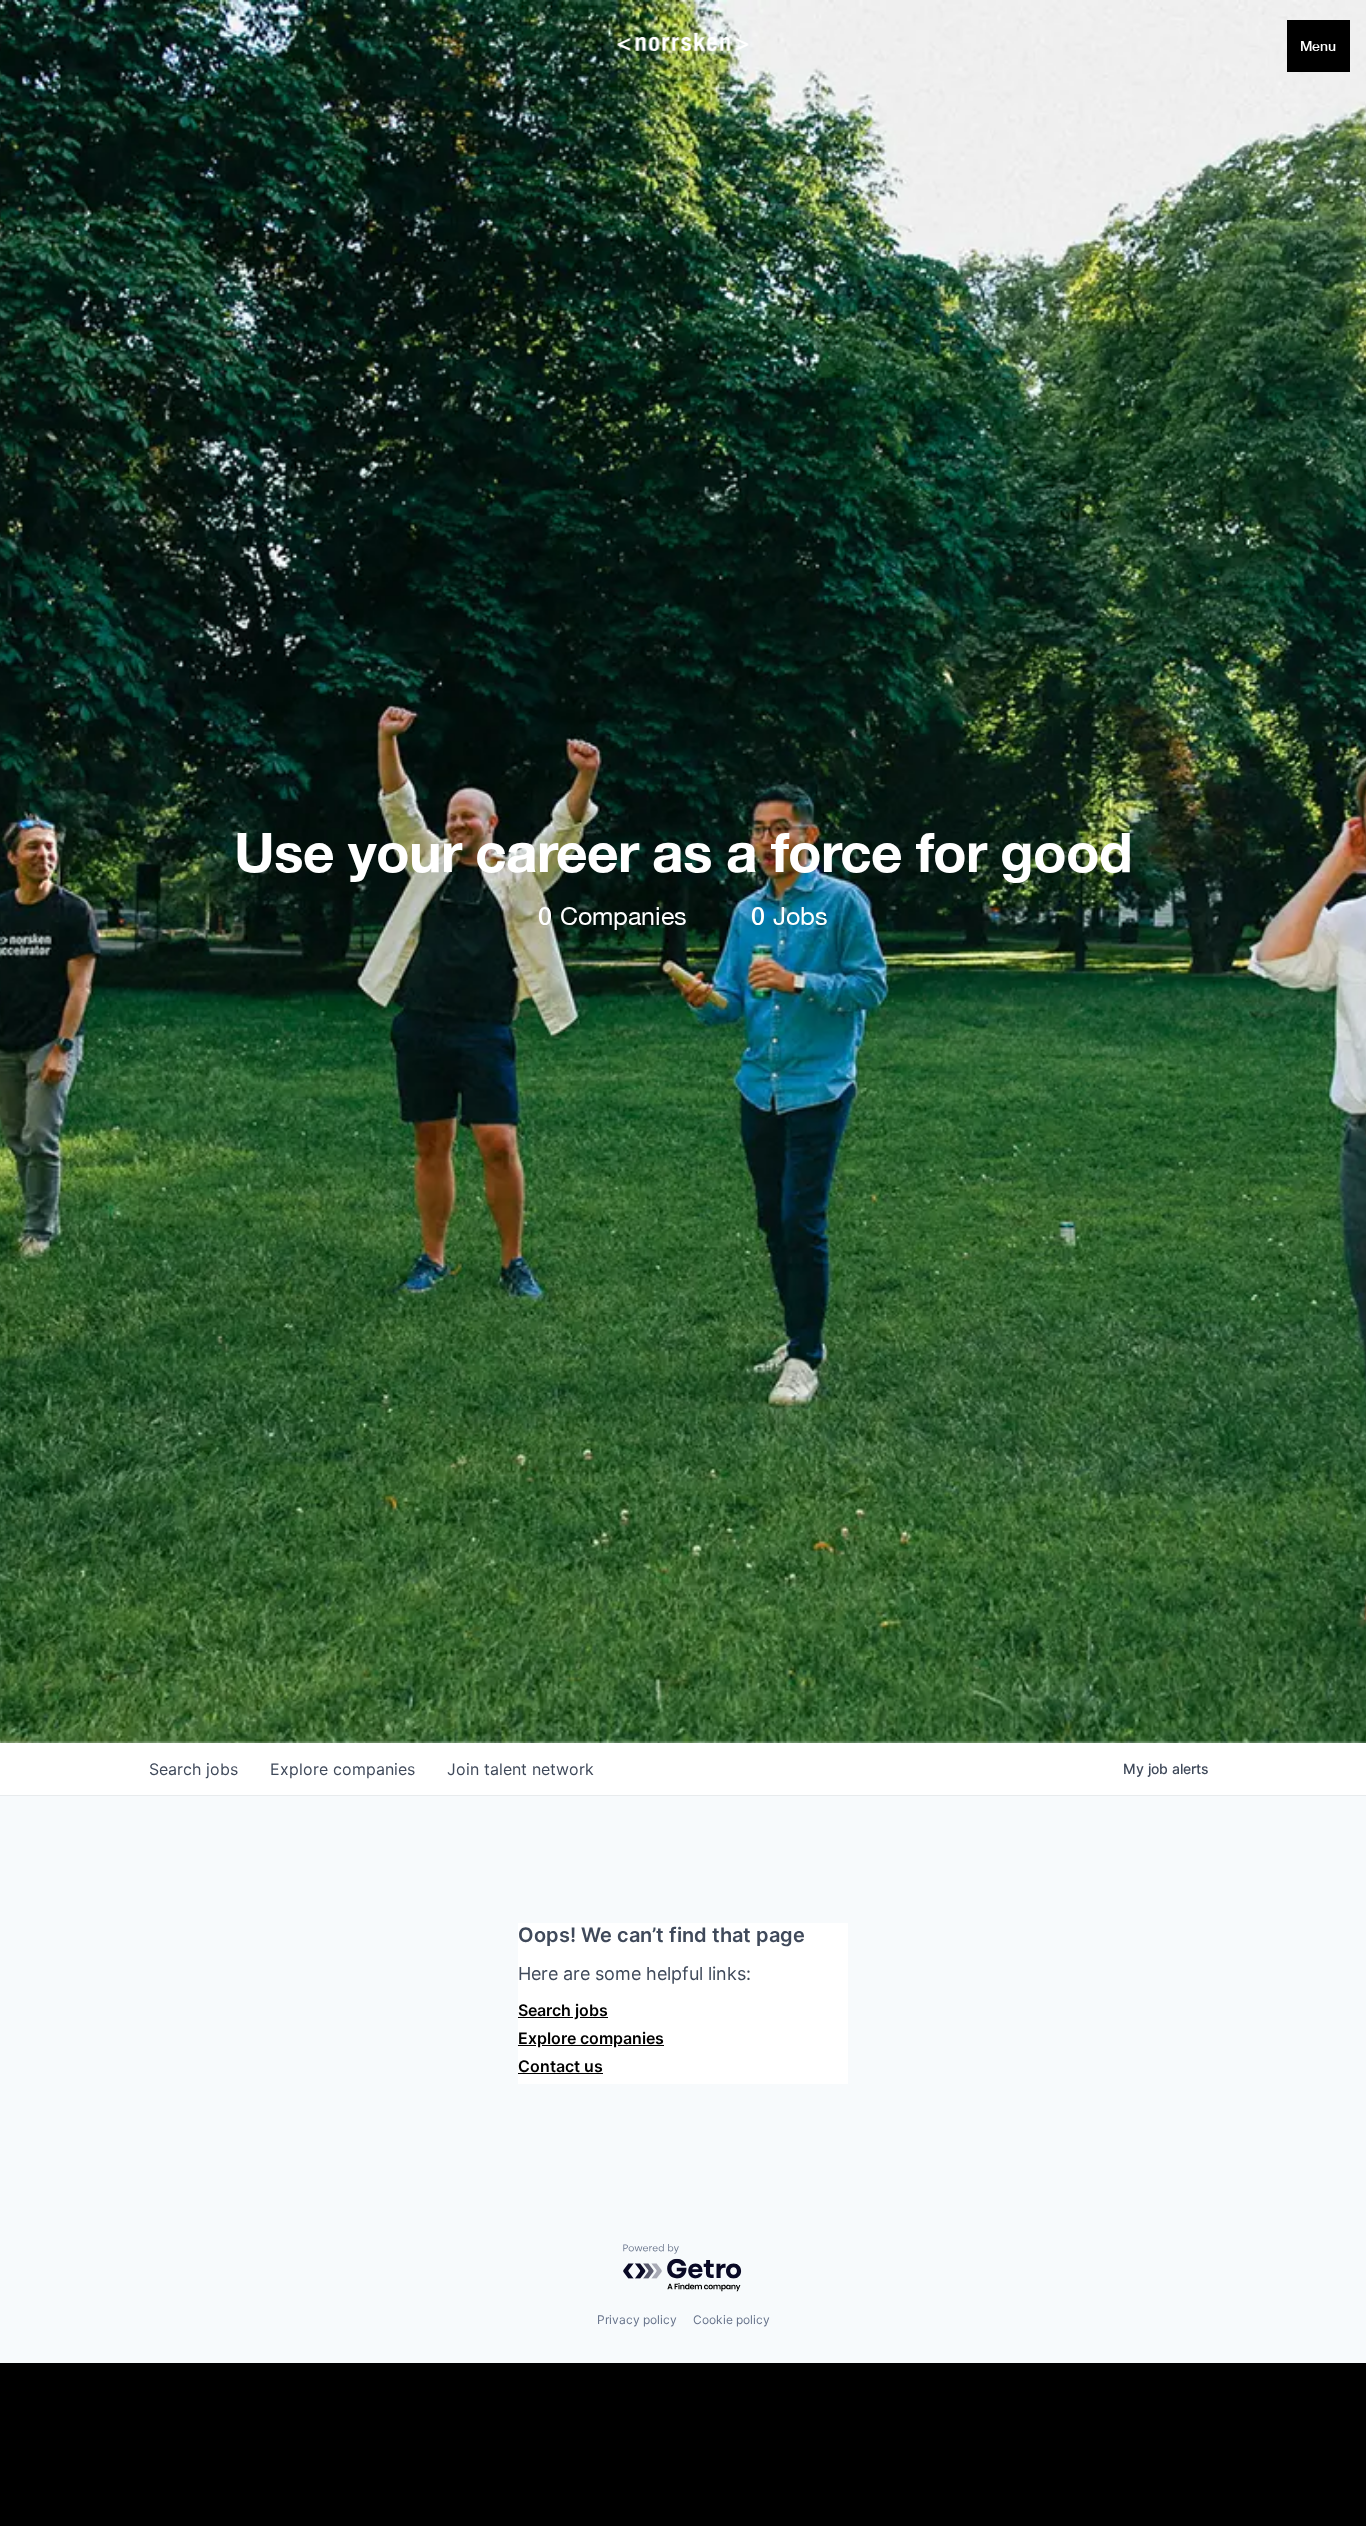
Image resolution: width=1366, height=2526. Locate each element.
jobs (193, 1769)
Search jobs (563, 2010)
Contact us (560, 2066)
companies (342, 1769)
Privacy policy (637, 2319)
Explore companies (591, 2038)
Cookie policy (731, 2319)
